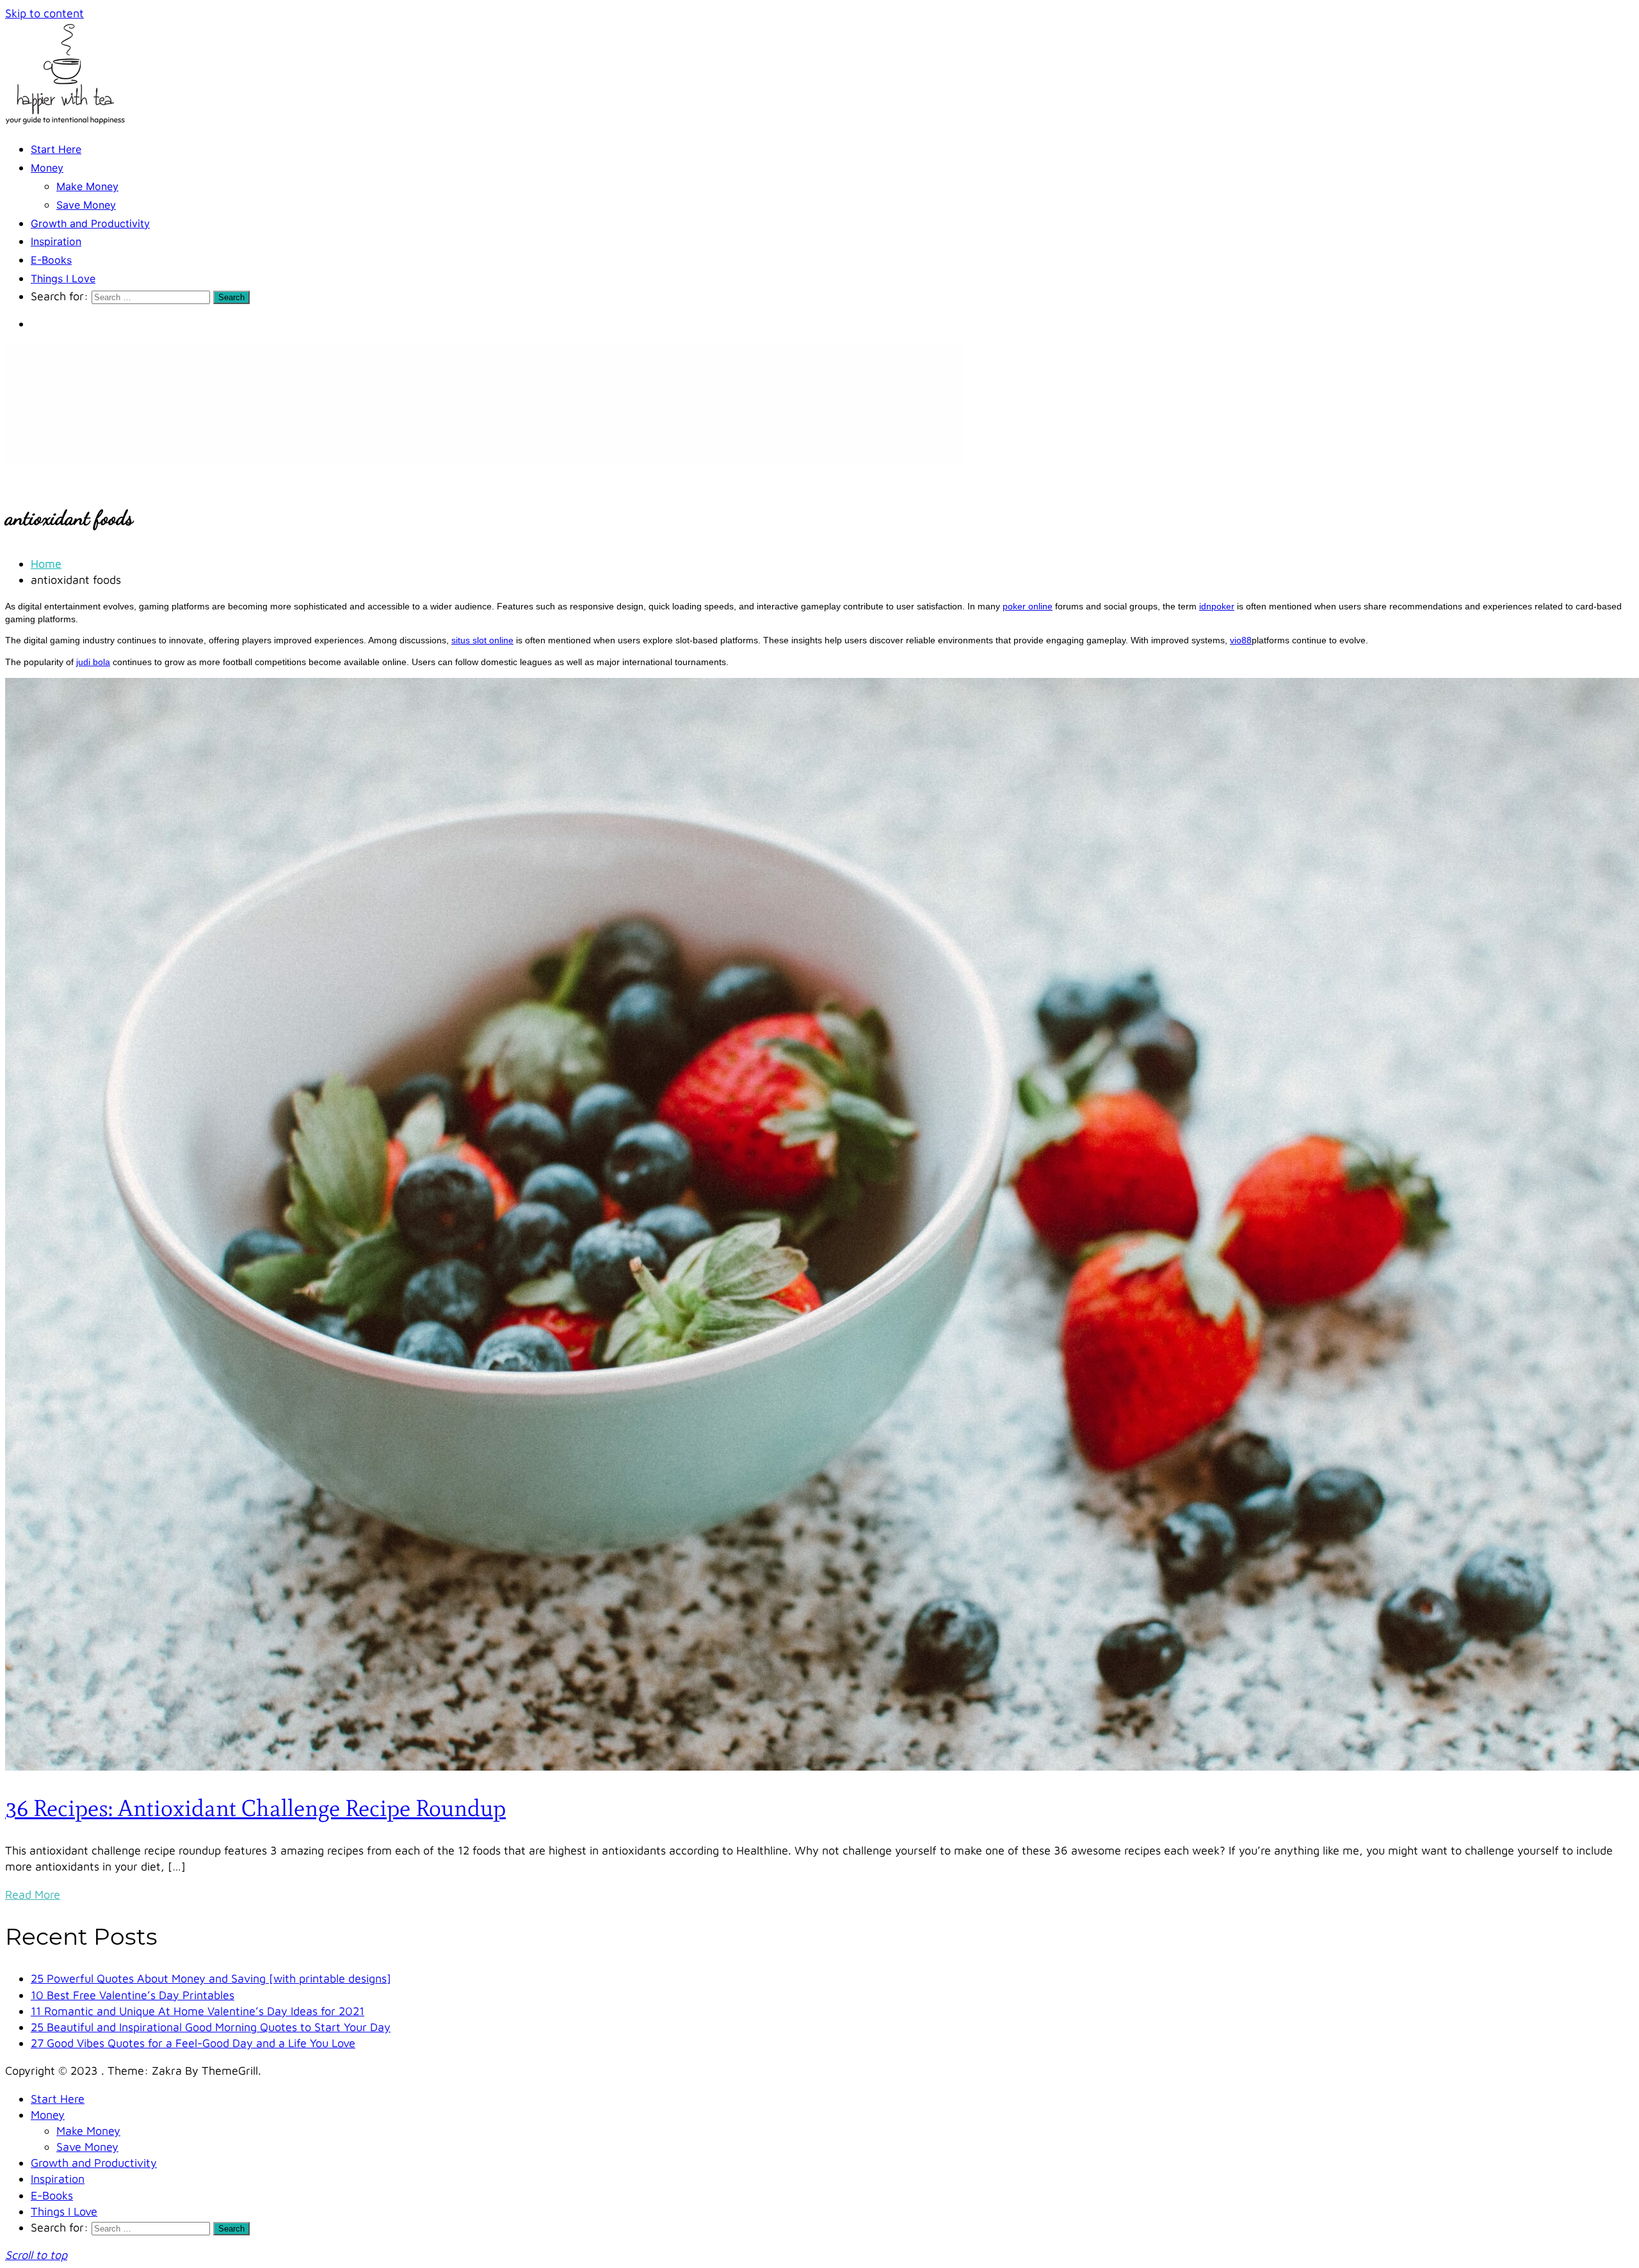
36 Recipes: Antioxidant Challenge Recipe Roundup (255, 1808)
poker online (1028, 606)
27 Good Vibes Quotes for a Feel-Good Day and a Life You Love (193, 2043)
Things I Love (63, 278)
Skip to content (44, 13)
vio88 (1241, 640)
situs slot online (482, 640)
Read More (33, 1894)
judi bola (93, 662)
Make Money (87, 186)
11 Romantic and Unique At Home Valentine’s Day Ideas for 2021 (198, 2011)
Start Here (56, 149)
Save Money (86, 205)
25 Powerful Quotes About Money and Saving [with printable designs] (211, 1978)
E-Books (51, 260)
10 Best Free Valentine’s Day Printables (133, 1995)
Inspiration (56, 241)
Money (47, 168)
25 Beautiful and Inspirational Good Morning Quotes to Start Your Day (211, 2027)
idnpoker (1217, 606)
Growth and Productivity (90, 223)
